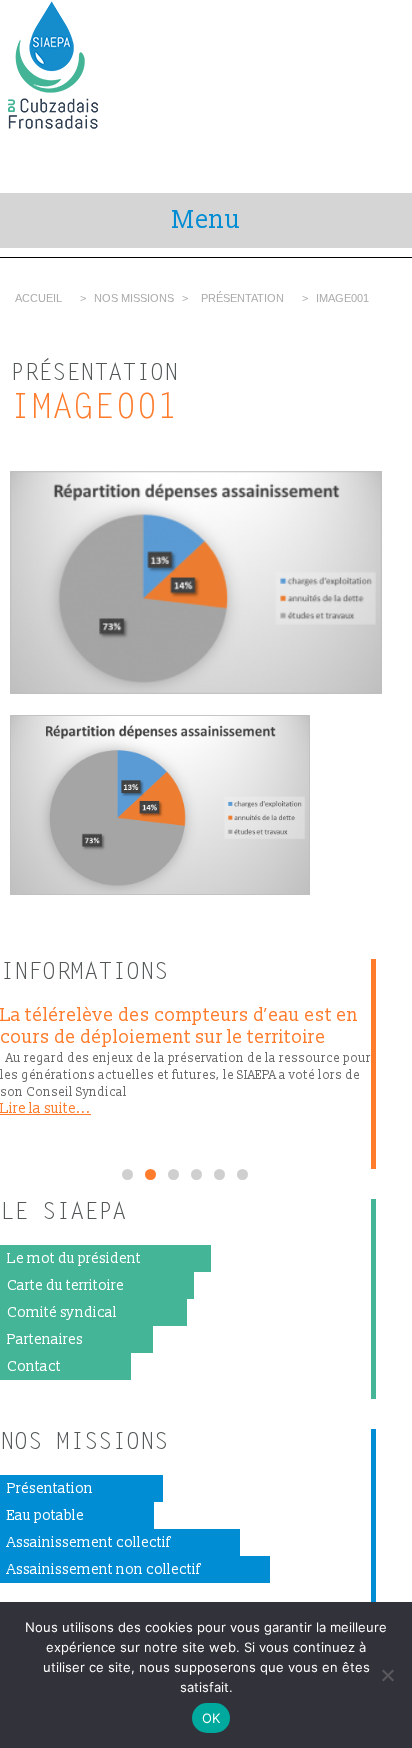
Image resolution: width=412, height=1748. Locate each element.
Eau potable (45, 1515)
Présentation (242, 298)
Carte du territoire (65, 1285)
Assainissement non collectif (103, 1569)
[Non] (387, 1675)
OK (211, 1718)
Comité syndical (62, 1312)
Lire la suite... (45, 1108)
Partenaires (45, 1339)
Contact (34, 1366)
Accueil (38, 298)
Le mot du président (74, 1258)
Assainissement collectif (88, 1542)
